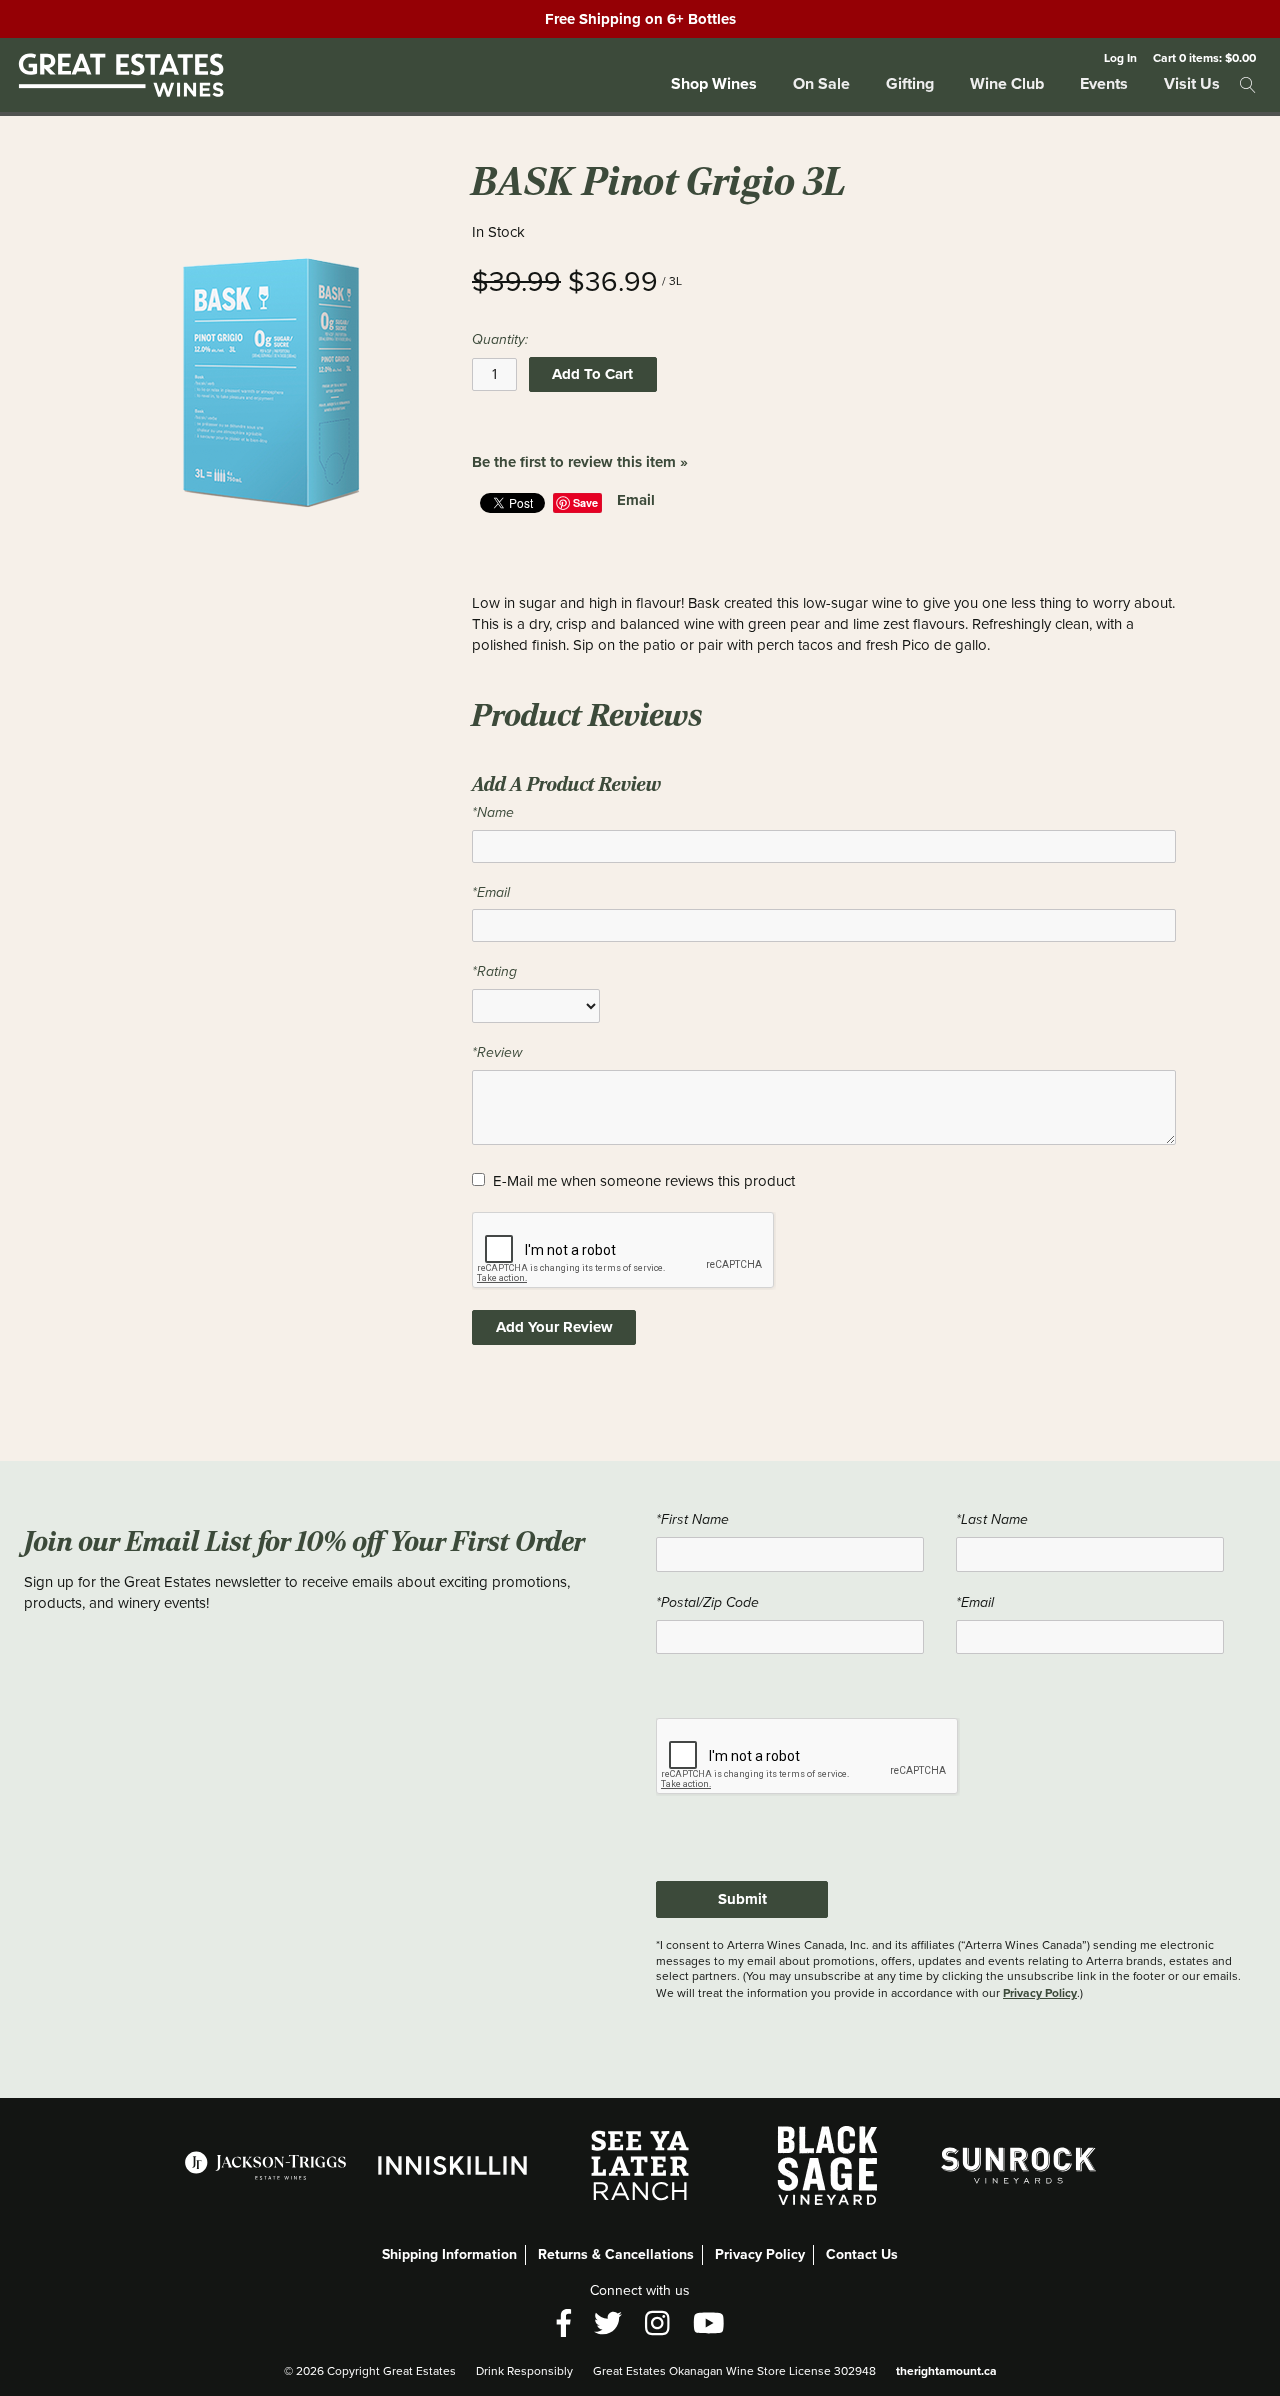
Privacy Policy (1040, 1992)
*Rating (494, 971)
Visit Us (1192, 83)
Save (585, 502)
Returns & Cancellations (616, 2254)
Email (636, 500)
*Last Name (992, 1519)
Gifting (910, 83)
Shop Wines (714, 83)
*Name (493, 812)
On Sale (821, 83)
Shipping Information (449, 2254)
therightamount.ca (946, 2371)
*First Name (692, 1519)
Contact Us (862, 2254)
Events (1104, 83)
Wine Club (1007, 83)
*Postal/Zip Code (707, 1602)
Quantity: (500, 339)
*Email (491, 892)
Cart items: (1204, 57)
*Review (497, 1052)
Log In (1120, 57)
